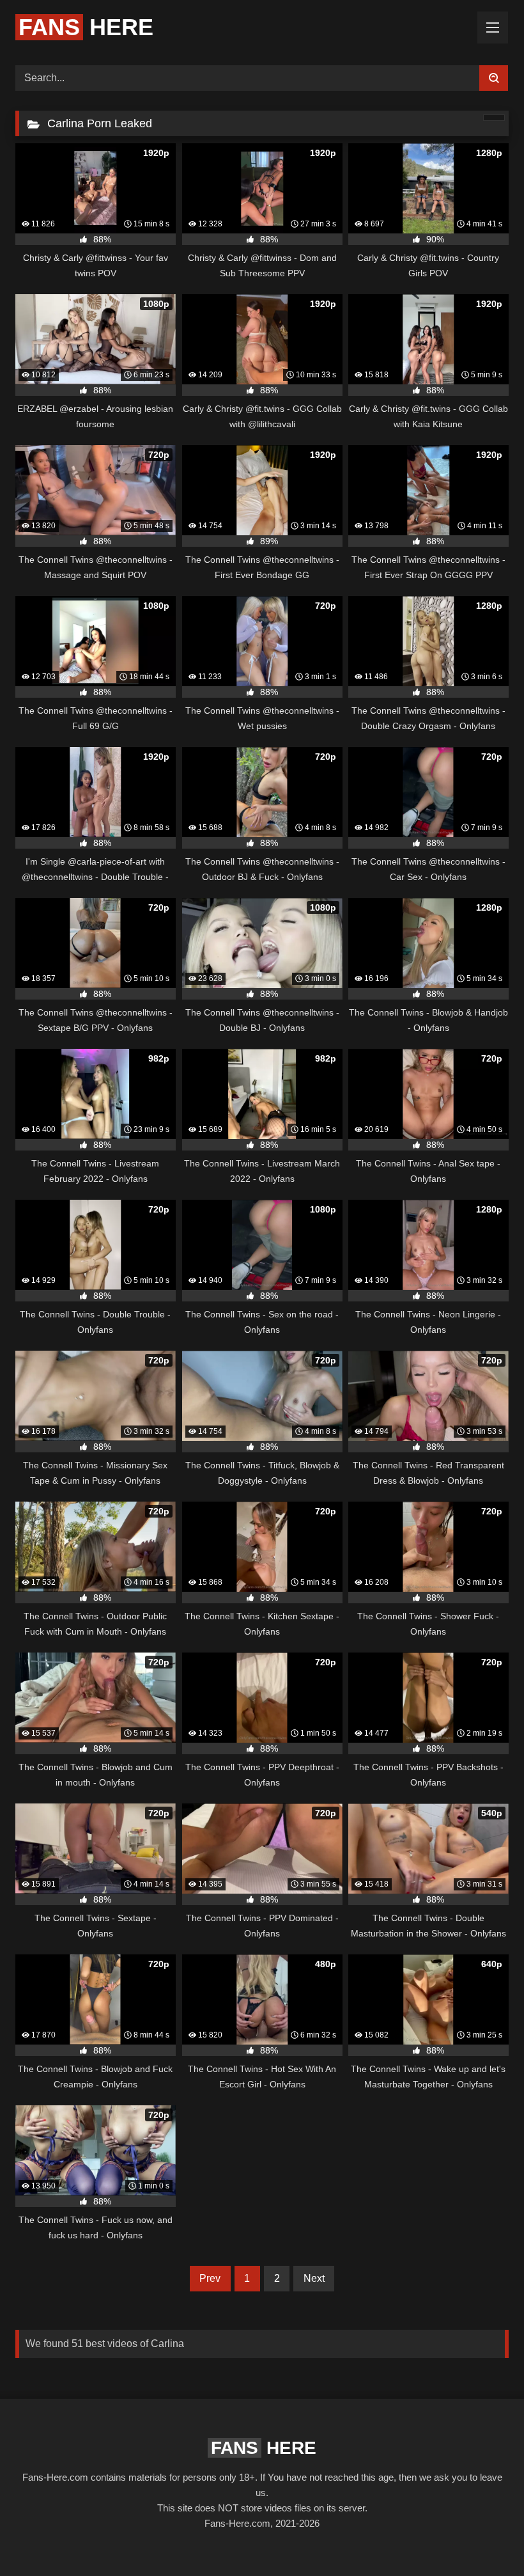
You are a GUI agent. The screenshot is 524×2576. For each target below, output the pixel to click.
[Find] (494, 78)
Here (86, 27)
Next (314, 2278)
